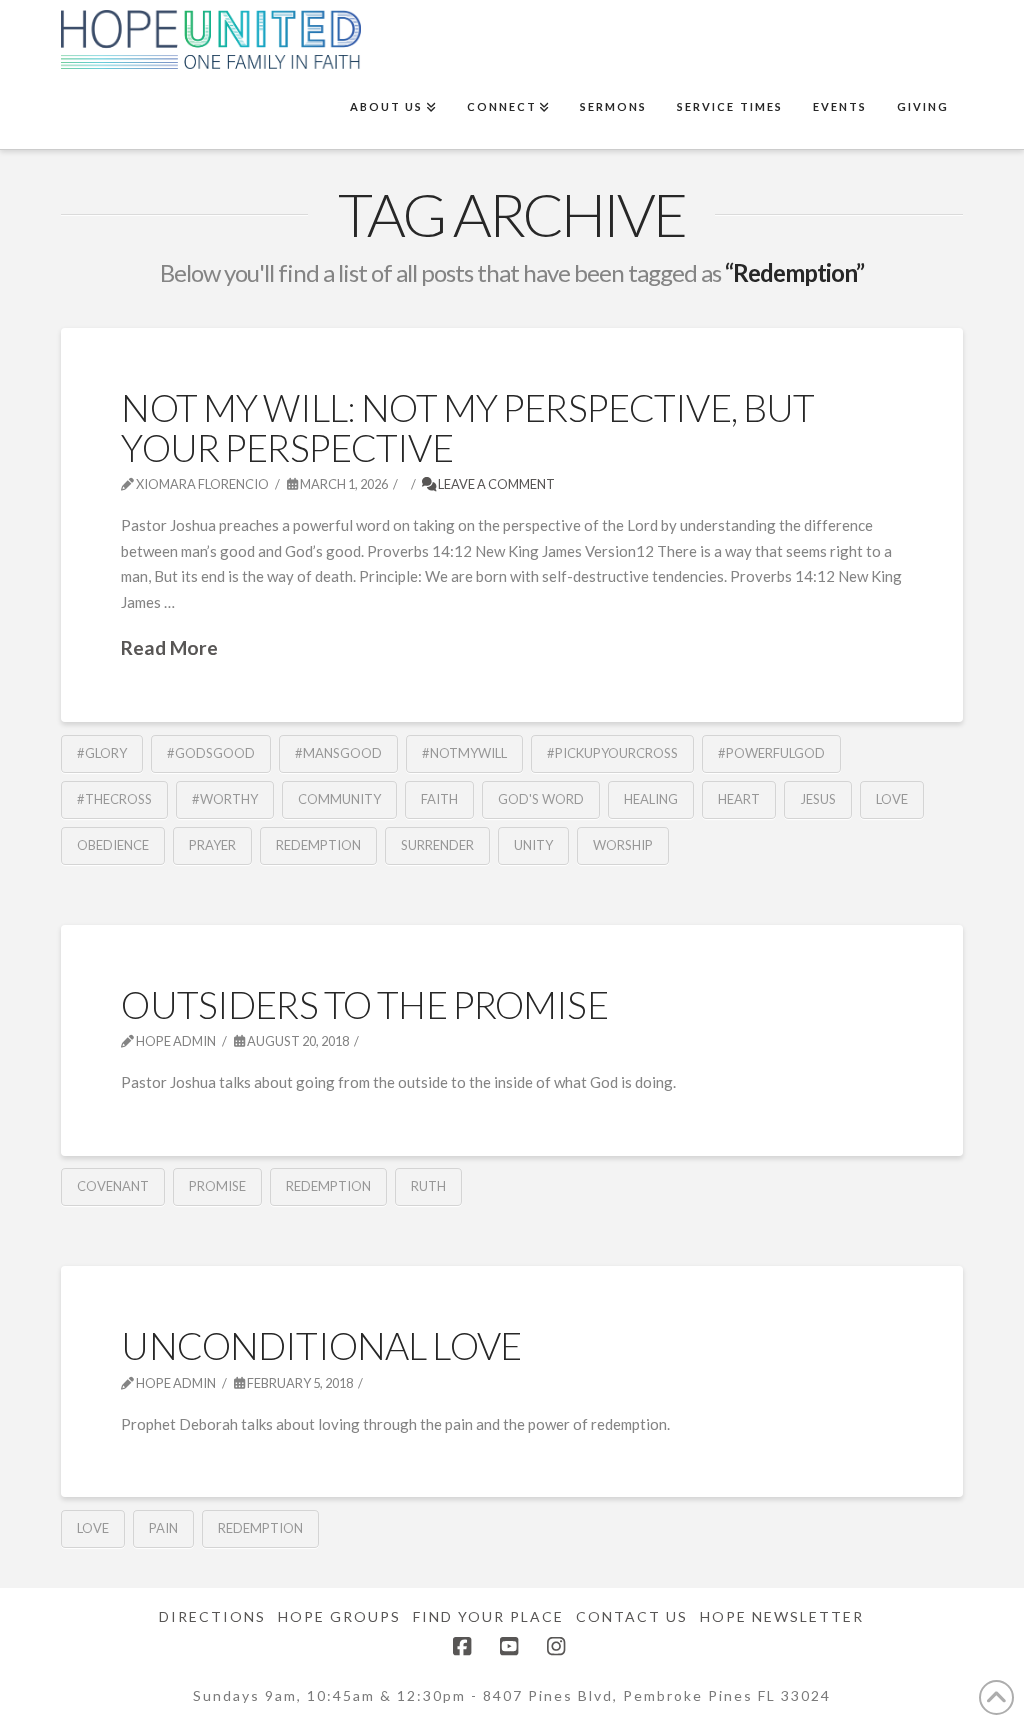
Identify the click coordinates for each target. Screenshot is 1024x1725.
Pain (163, 1528)
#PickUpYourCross (612, 753)
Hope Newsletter (782, 1616)
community (339, 799)
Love (892, 799)
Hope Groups (339, 1616)
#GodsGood (211, 753)
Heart (739, 799)
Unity (533, 845)
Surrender (437, 845)
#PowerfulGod (771, 753)
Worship (623, 845)
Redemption (318, 845)
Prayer (212, 845)
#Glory (102, 753)
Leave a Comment (495, 484)
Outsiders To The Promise (364, 1004)
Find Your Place (488, 1616)
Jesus (818, 799)
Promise (217, 1186)
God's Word (541, 799)
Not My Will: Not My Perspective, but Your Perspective (467, 427)
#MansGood (338, 753)
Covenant (113, 1186)
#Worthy (225, 799)
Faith (439, 799)
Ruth (428, 1186)
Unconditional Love (320, 1345)
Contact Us (632, 1616)
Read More (169, 647)
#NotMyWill (464, 753)
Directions (212, 1616)
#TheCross (114, 799)
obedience (113, 845)
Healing (651, 799)
